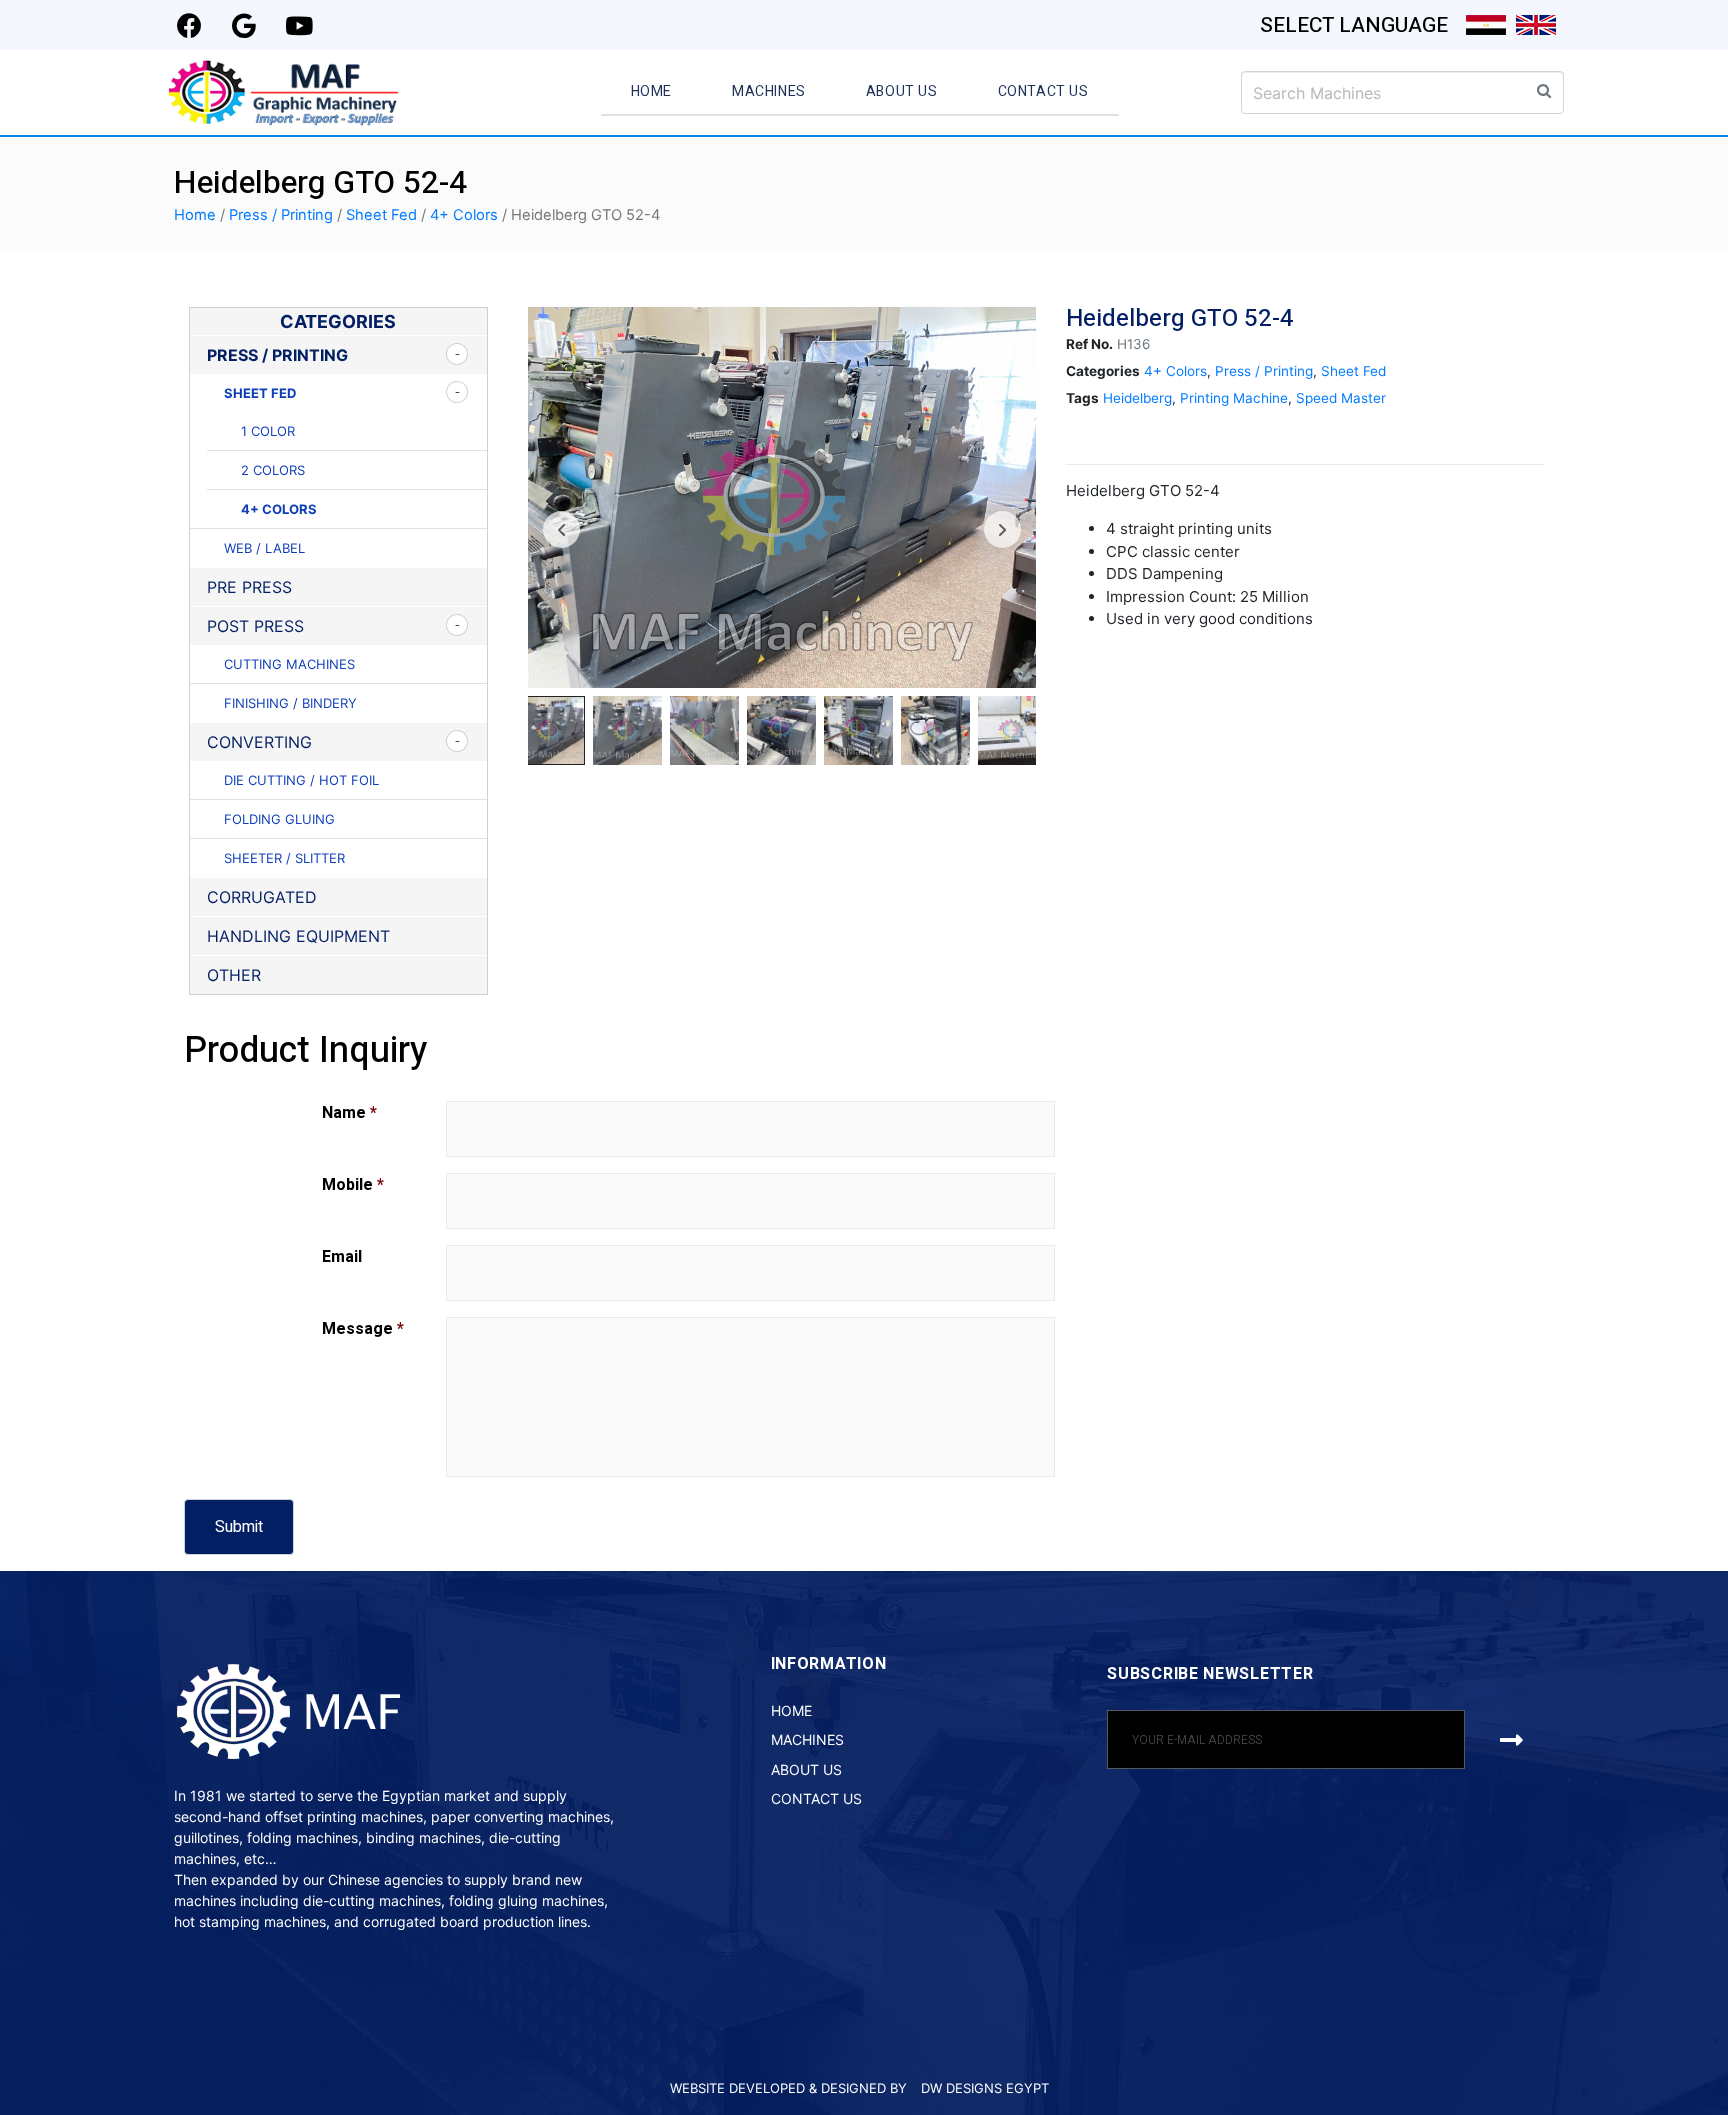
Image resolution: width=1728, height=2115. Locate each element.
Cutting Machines (289, 664)
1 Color (268, 431)
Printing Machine (1234, 398)
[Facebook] (189, 25)
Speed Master (1341, 398)
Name (349, 1113)
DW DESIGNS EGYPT (985, 2088)
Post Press (255, 626)
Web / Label (264, 548)
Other (234, 975)
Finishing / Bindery (290, 703)
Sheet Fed (381, 215)
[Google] (244, 25)
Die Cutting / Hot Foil (301, 780)
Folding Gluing (279, 819)
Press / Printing (281, 215)
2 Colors (273, 470)
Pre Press (249, 587)
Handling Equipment (298, 936)
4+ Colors (464, 215)
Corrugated (262, 897)
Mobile (353, 1185)
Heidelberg (1137, 398)
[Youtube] (299, 25)
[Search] (1544, 90)
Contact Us (1043, 91)
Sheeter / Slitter (284, 858)
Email (342, 1257)
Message (363, 1329)
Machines (769, 91)
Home (651, 91)
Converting (259, 742)
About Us (902, 91)
